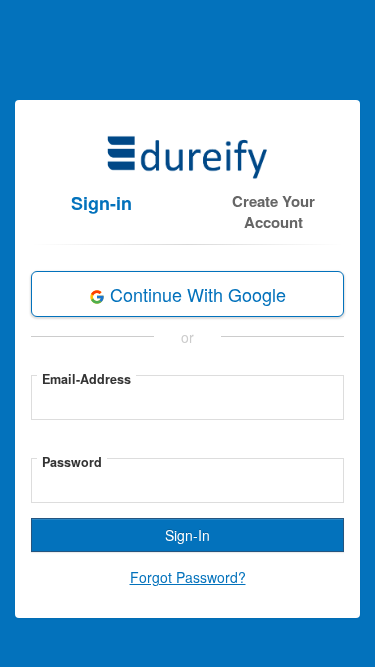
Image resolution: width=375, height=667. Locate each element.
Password (72, 462)
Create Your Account (273, 211)
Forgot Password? (188, 577)
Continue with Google (195, 294)
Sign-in (101, 203)
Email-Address (86, 379)
